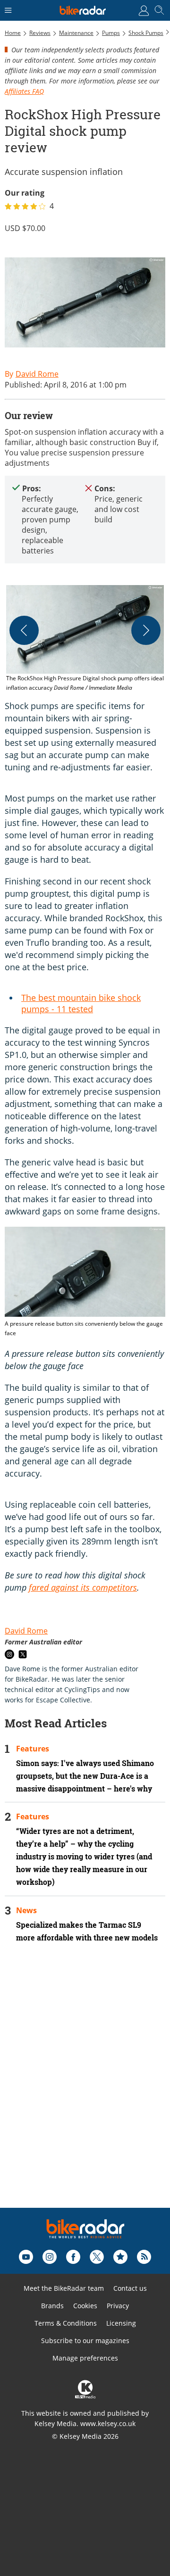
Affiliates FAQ (24, 91)
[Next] (146, 630)
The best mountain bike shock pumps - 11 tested (81, 1003)
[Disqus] (85, 2088)
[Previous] (24, 630)
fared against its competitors (83, 1587)
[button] (85, 639)
